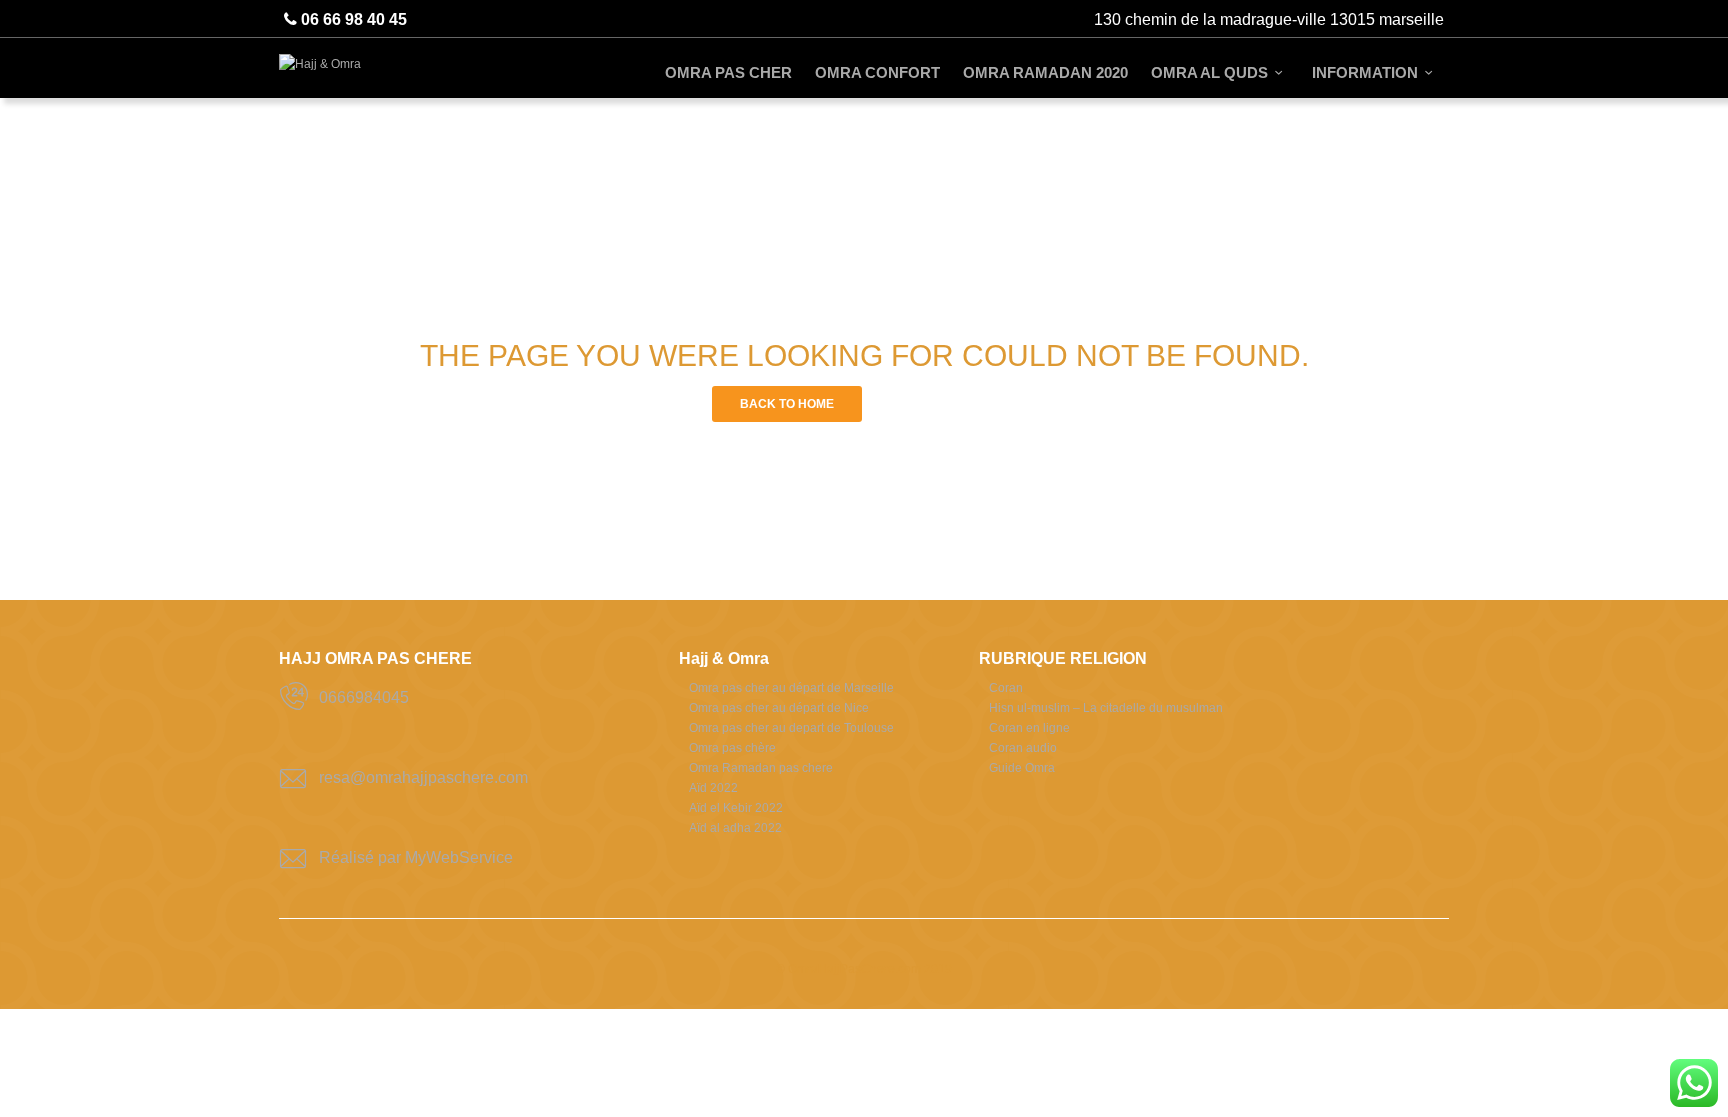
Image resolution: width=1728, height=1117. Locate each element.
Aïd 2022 (713, 788)
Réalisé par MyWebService (416, 857)
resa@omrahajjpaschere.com (423, 777)
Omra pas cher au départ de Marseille (791, 688)
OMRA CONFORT (877, 72)
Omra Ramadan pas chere (761, 768)
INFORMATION (1365, 72)
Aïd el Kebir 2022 (736, 808)
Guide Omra (1022, 768)
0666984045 (364, 697)
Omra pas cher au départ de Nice (779, 708)
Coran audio (1023, 748)
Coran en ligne (1029, 728)
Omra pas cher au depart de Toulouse (791, 728)
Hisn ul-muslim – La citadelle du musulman (1106, 708)
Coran (1006, 688)
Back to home (787, 404)
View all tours (941, 404)
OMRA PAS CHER (728, 72)
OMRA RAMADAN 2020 (1045, 72)
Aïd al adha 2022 (735, 828)
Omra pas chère (732, 748)
